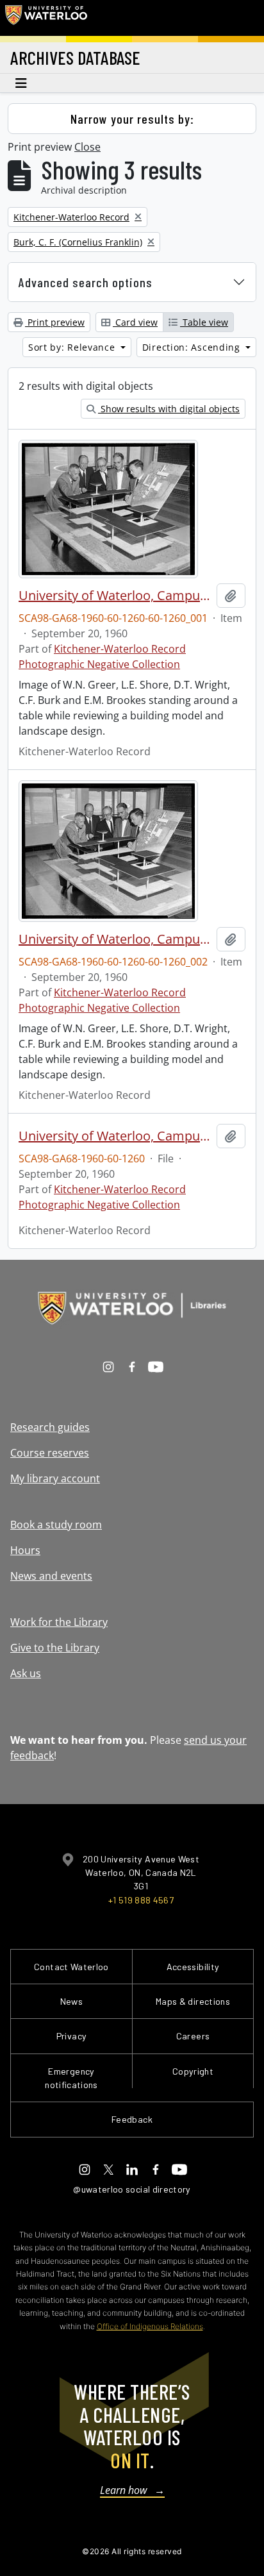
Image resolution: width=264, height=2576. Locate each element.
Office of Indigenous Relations (150, 2326)
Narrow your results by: (132, 119)
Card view (135, 322)
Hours (25, 1550)
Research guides (50, 1427)
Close (87, 147)
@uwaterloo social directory (132, 2189)
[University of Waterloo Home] (46, 18)
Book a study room (56, 1525)
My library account (55, 1478)
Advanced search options (86, 282)
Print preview (55, 322)
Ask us (26, 1673)
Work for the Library (59, 1622)
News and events (51, 1576)
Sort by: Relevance (73, 347)
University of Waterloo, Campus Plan (115, 596)
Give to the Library (55, 1648)
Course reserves (50, 1453)
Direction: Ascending (193, 347)
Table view (204, 322)
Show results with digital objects (169, 409)
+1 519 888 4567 (141, 1900)
